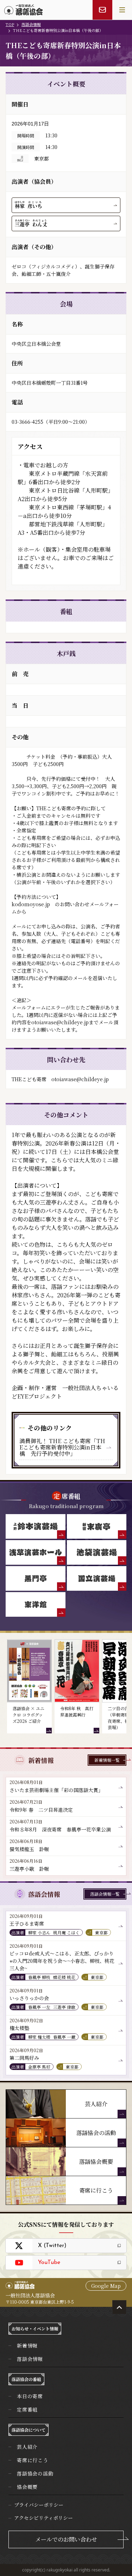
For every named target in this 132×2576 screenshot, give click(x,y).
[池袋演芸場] (97, 1552)
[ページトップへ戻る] (119, 2307)
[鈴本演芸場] (36, 1526)
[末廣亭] (97, 1526)
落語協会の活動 (35, 2473)
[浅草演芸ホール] (36, 1552)
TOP (10, 24)
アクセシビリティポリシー (43, 2518)
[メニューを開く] (122, 10)
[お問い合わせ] (102, 10)
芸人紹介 (27, 2447)
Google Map (106, 2286)
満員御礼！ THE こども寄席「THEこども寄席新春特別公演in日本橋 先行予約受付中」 (62, 1447)
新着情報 (27, 2345)
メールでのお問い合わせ (66, 2539)
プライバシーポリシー (39, 2505)
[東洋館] (36, 1604)
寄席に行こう (33, 2460)
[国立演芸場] (97, 1578)
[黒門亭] (36, 1578)
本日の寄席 (30, 2396)
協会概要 (27, 2487)
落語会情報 (31, 24)
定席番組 (27, 2409)
